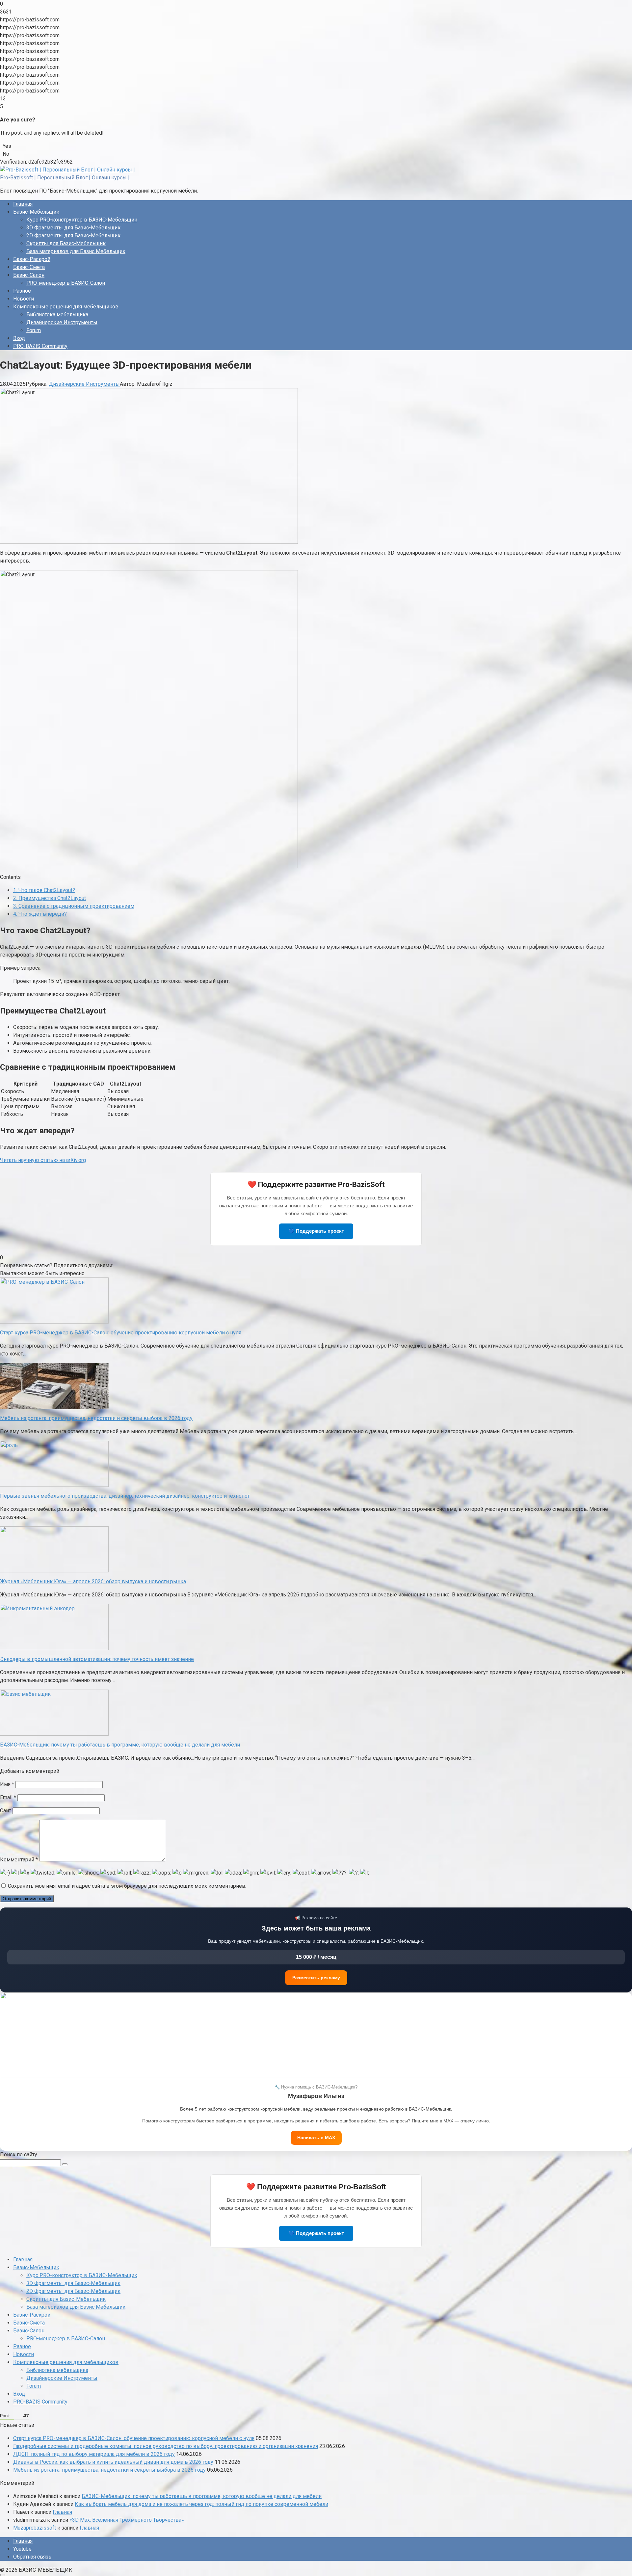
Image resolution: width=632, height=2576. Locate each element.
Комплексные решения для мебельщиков (66, 307)
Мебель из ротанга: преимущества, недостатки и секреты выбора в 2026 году (109, 2470)
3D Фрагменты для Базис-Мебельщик (73, 228)
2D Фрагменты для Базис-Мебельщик (73, 236)
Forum (34, 330)
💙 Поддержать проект (316, 1231)
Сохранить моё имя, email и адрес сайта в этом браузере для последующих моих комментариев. (127, 1886)
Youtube (22, 2549)
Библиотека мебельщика (57, 315)
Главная (23, 204)
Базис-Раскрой (32, 259)
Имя (7, 1784)
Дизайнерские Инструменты (62, 322)
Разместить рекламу (316, 1978)
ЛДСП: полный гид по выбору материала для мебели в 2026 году (94, 2454)
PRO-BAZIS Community (40, 346)
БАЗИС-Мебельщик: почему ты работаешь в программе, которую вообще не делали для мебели (202, 2496)
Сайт (6, 1811)
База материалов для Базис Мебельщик (76, 251)
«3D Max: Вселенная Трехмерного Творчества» (127, 2520)
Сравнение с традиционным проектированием (74, 906)
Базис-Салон (29, 275)
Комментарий (19, 1860)
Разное (22, 291)
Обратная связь (32, 2557)
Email (8, 1797)
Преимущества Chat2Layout (50, 898)
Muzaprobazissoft (35, 2528)
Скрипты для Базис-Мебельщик (66, 243)
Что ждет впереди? (40, 914)
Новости (24, 299)
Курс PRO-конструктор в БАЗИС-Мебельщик (82, 220)
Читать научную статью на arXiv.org (43, 1160)
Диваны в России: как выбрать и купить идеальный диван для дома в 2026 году (113, 2462)
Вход (19, 338)
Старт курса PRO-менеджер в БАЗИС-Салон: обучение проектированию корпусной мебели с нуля (134, 2438)
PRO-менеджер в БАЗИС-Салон (66, 283)
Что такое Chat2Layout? (44, 890)
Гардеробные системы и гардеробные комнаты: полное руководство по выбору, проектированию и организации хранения (166, 2446)
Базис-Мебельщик (36, 212)
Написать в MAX (316, 2138)
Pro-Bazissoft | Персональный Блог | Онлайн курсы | (65, 178)
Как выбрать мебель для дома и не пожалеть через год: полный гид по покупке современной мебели (201, 2504)
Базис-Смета (29, 267)
